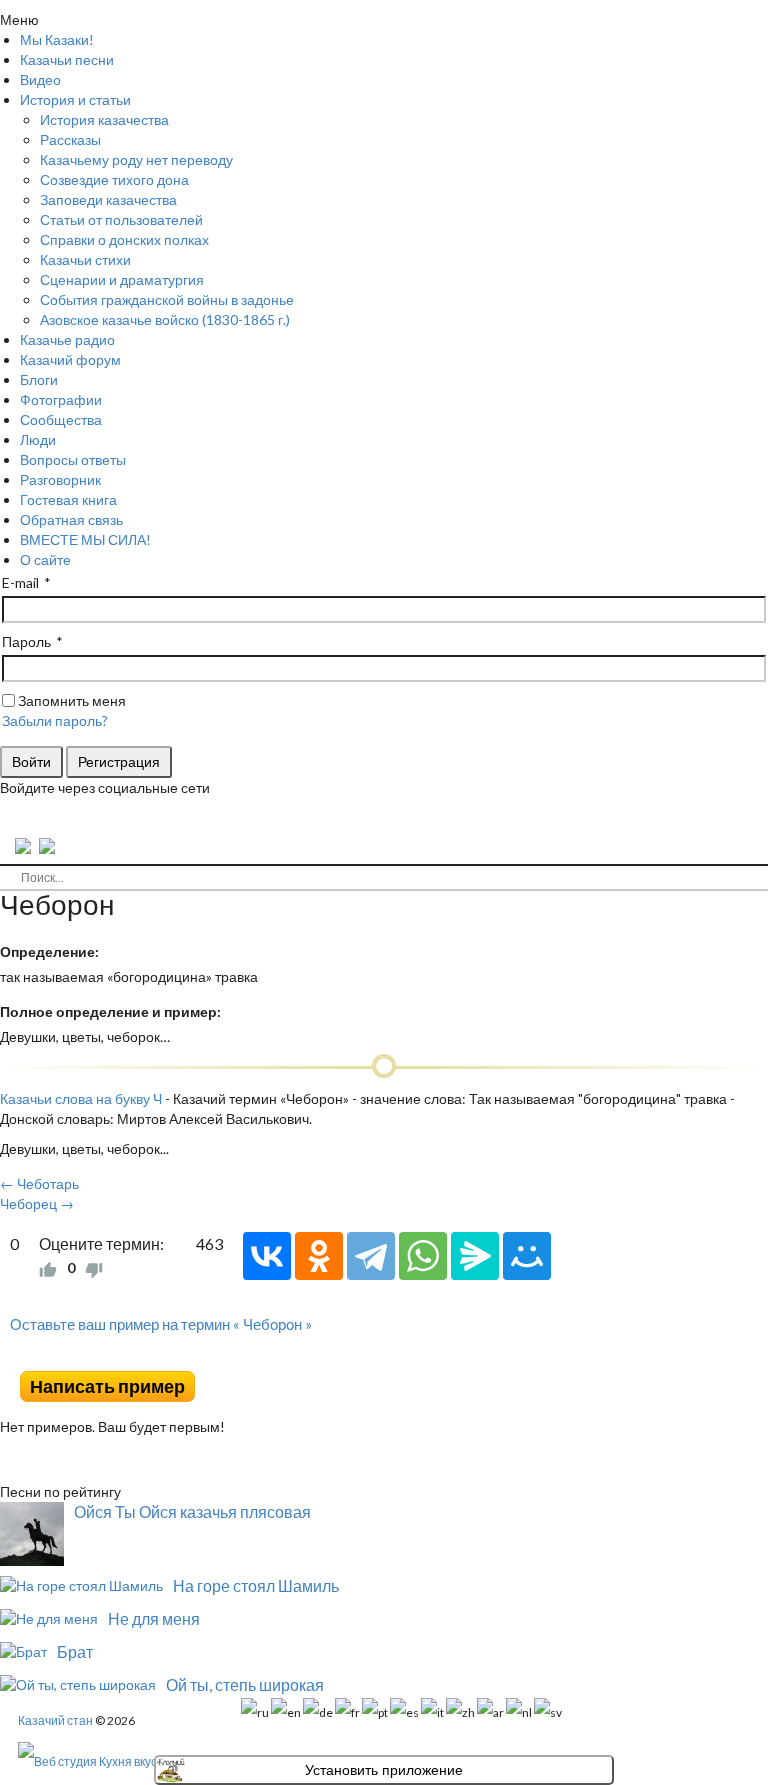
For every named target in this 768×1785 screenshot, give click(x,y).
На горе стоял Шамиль (256, 1585)
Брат (75, 1651)
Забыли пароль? (55, 720)
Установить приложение (384, 1770)
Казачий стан (55, 1720)
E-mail (20, 582)
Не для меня (154, 1618)
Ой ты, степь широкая (245, 1684)
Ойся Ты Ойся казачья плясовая (192, 1511)
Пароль (26, 641)
